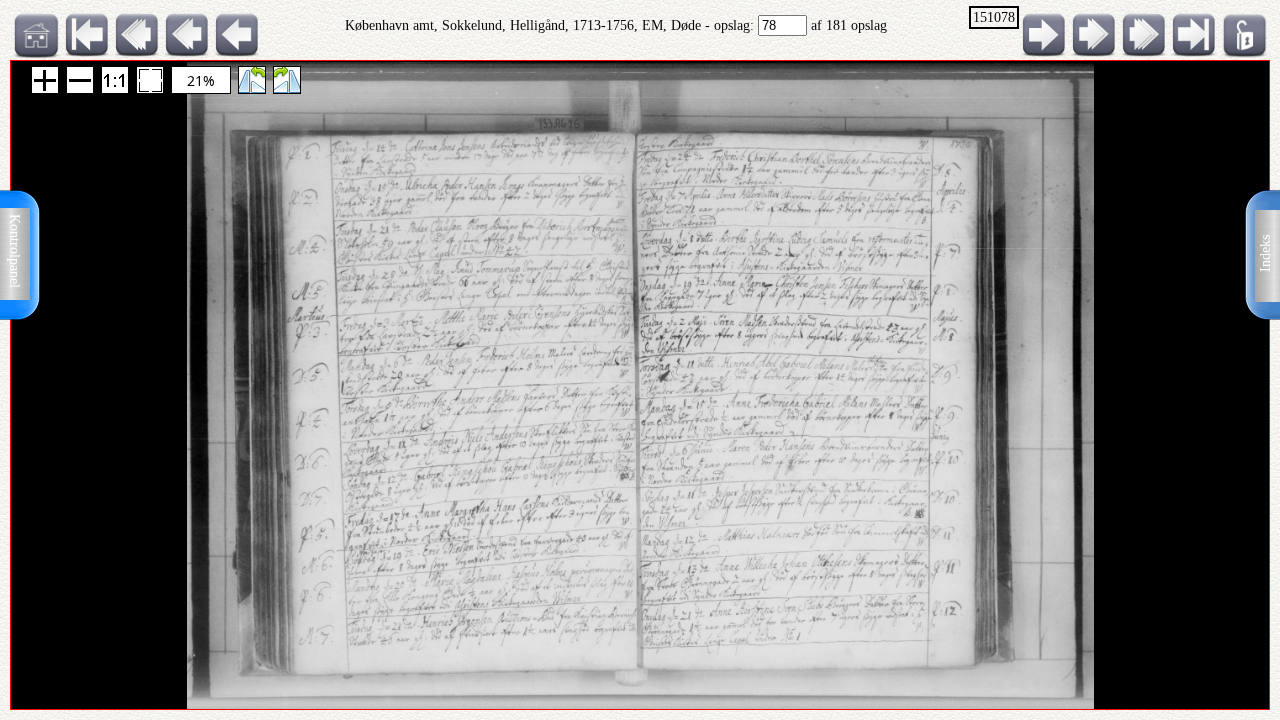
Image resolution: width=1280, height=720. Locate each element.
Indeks (1265, 253)
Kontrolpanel (14, 251)
